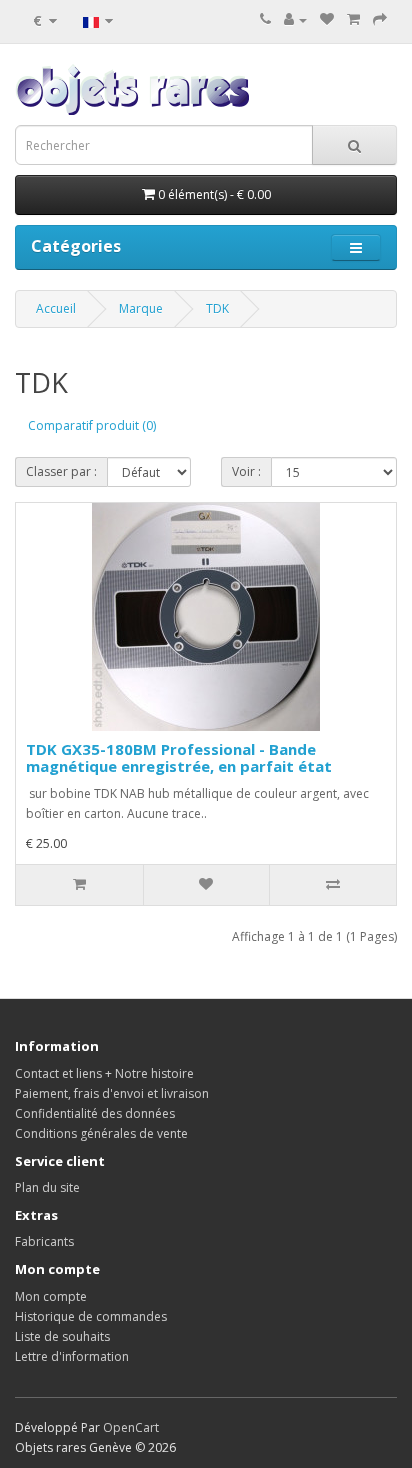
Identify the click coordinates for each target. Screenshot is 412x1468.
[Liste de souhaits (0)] (327, 19)
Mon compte (51, 1296)
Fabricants (44, 1241)
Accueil (56, 308)
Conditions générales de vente (101, 1133)
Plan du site (47, 1187)
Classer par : (61, 471)
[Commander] (380, 19)
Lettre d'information (72, 1356)
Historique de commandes (91, 1316)
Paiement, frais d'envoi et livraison (112, 1093)
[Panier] (353, 19)
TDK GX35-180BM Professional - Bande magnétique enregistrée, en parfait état (179, 757)
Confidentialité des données (95, 1113)
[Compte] (295, 19)
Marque (141, 308)
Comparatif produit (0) (92, 425)
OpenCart (131, 1427)
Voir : (246, 471)
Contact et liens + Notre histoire (104, 1073)
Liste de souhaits (62, 1336)
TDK (217, 308)
